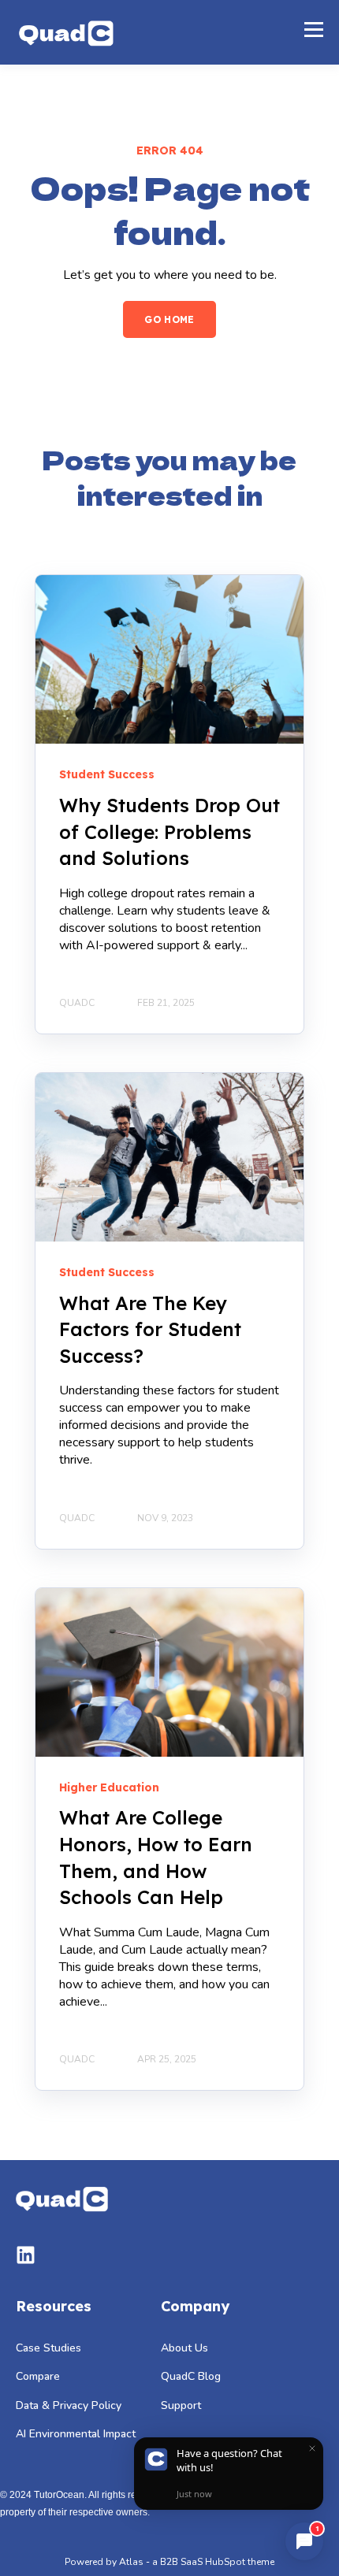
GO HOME (169, 319)
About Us (184, 2348)
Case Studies (48, 2348)
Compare (38, 2376)
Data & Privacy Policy (69, 2405)
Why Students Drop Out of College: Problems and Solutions (169, 831)
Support (181, 2405)
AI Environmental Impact (76, 2434)
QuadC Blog (191, 2376)
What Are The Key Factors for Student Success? (150, 1329)
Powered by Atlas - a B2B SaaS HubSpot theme (169, 2562)
